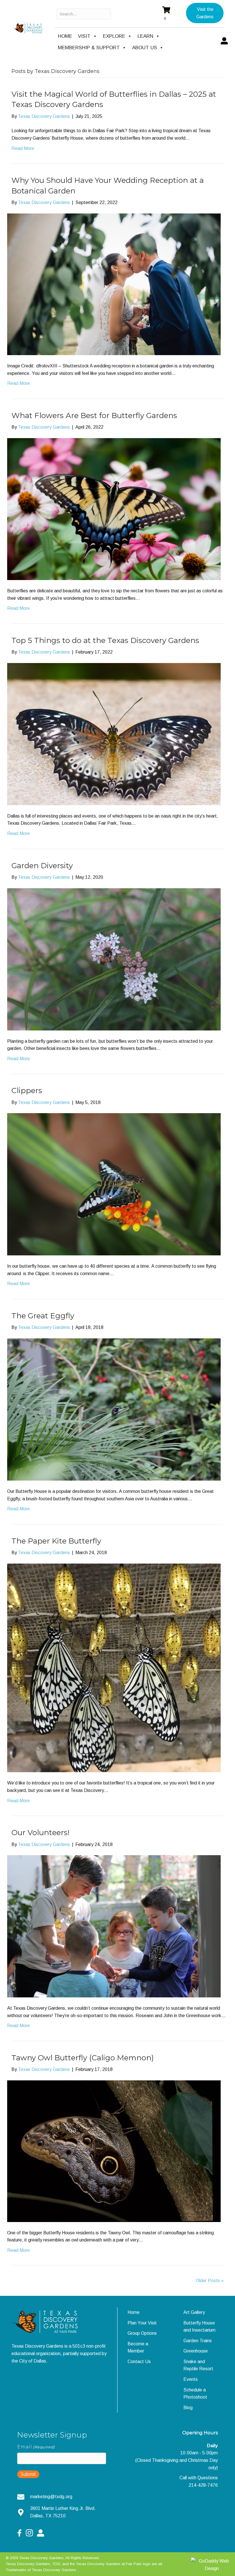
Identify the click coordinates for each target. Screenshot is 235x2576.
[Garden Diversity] (114, 959)
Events (191, 2379)
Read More (23, 148)
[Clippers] (114, 1184)
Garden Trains (198, 2341)
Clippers (27, 1091)
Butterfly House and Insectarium (199, 2327)
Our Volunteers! (41, 1833)
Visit (84, 36)
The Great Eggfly (43, 1316)
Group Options (142, 2333)
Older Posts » (210, 2281)
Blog (188, 2408)
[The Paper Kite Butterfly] (114, 1668)
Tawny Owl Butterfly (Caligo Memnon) (83, 2058)
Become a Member (138, 2348)
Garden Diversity (42, 866)
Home (65, 36)
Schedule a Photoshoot (195, 2394)
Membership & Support (89, 48)
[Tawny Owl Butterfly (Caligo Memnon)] (114, 2151)
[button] (205, 13)
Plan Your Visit (142, 2323)
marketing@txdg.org (51, 2497)
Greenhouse (196, 2351)
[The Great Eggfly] (114, 1409)
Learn (145, 36)
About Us (145, 48)
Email (36, 2447)
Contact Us (139, 2362)
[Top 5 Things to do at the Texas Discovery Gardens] (114, 734)
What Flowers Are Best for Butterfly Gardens (94, 416)
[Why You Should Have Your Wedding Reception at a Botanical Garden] (114, 284)
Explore (114, 36)
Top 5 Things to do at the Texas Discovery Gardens (105, 640)
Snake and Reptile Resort (198, 2365)
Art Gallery (194, 2312)
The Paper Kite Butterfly (56, 1541)
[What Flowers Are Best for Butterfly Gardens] (114, 509)
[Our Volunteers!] (114, 1926)
